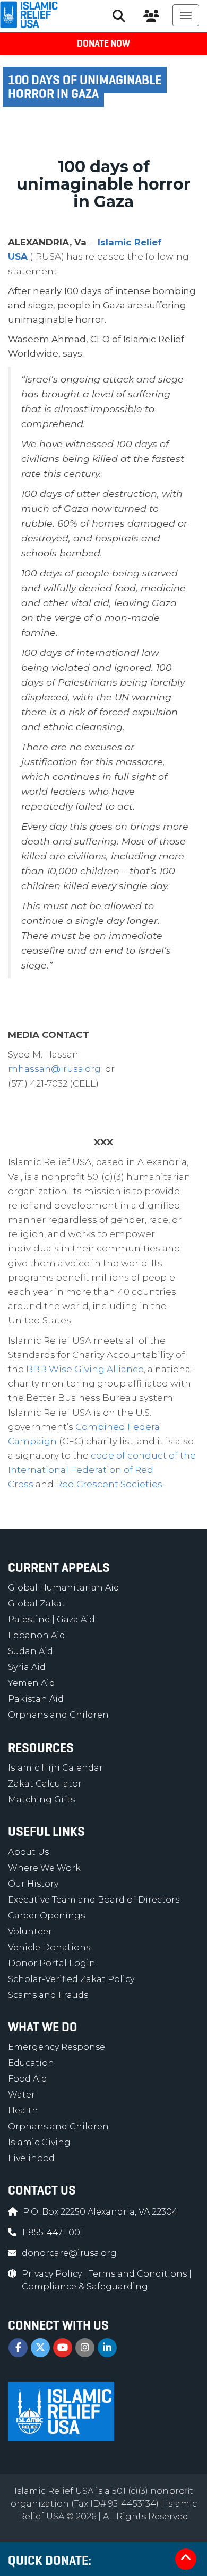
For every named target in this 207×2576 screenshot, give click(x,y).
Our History (33, 1884)
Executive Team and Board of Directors (94, 1900)
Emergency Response (57, 2047)
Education (31, 2063)
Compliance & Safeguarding (85, 2286)
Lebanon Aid (37, 1635)
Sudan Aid (31, 1651)
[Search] (119, 16)
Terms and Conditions (139, 2274)
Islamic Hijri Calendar (55, 1768)
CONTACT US (42, 2190)
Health (23, 2111)
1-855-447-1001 (53, 2232)
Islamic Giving (39, 2142)
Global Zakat (37, 1604)
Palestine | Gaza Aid (51, 1619)
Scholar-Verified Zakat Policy (71, 1979)
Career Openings (46, 1916)
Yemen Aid (32, 1683)
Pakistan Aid (36, 1699)
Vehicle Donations (49, 1947)
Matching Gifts (41, 1800)
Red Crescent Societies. (110, 1484)
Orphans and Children (58, 1715)
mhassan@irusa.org (54, 1069)
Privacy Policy (53, 2274)
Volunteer (30, 1931)
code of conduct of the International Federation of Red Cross (102, 1470)
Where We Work (44, 1868)
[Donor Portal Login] (151, 16)
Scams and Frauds (48, 1995)
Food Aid (28, 2079)
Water (21, 2095)
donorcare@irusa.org (69, 2253)
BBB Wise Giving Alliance (85, 1369)
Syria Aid (27, 1667)
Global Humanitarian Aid (64, 1588)
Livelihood (31, 2158)
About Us (28, 1852)
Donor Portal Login (52, 1963)
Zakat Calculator (45, 1784)
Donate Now (103, 43)
